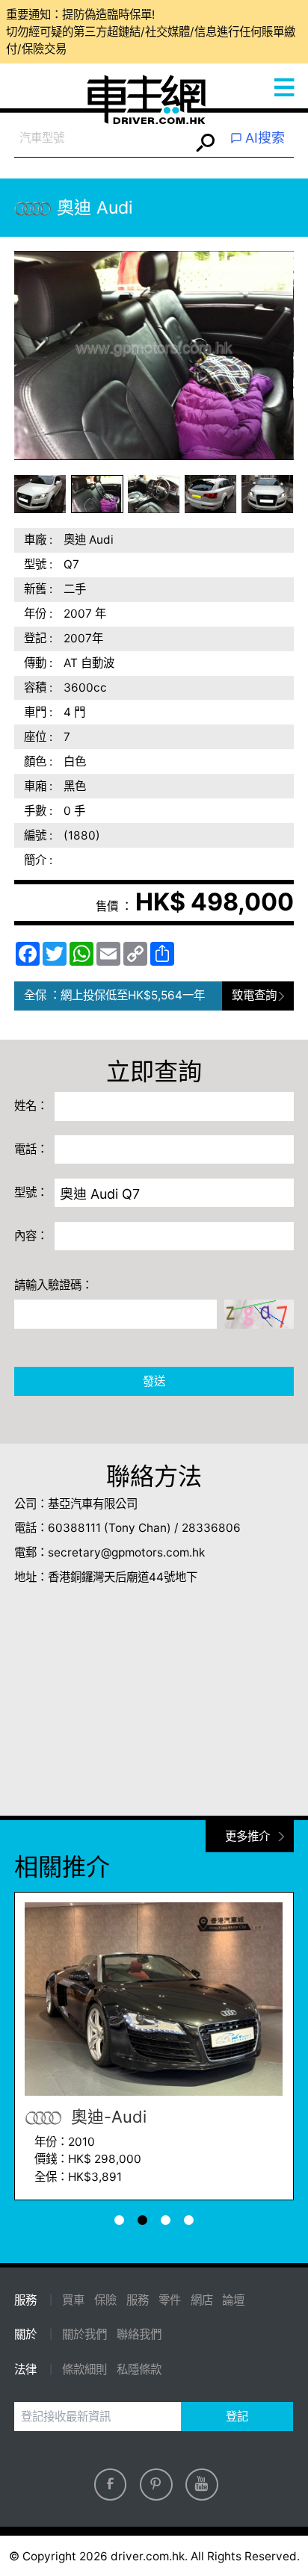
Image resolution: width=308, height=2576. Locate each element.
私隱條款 (139, 2369)
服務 (138, 2300)
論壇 (233, 2300)
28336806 (211, 1528)
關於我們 (84, 2334)
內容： (31, 1236)
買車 (73, 2300)
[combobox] (102, 139)
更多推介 (247, 1836)
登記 (237, 2417)
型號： (31, 1192)
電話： (31, 1149)
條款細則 (84, 2369)
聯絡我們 (139, 2334)
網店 (202, 2300)
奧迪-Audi (107, 2117)
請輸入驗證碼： (53, 1285)
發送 (154, 1381)
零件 (170, 2300)
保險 (105, 2300)
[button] (40, 494)
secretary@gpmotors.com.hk (126, 1552)
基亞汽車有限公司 (93, 1504)
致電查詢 (254, 995)
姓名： (31, 1106)
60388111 (74, 1528)
